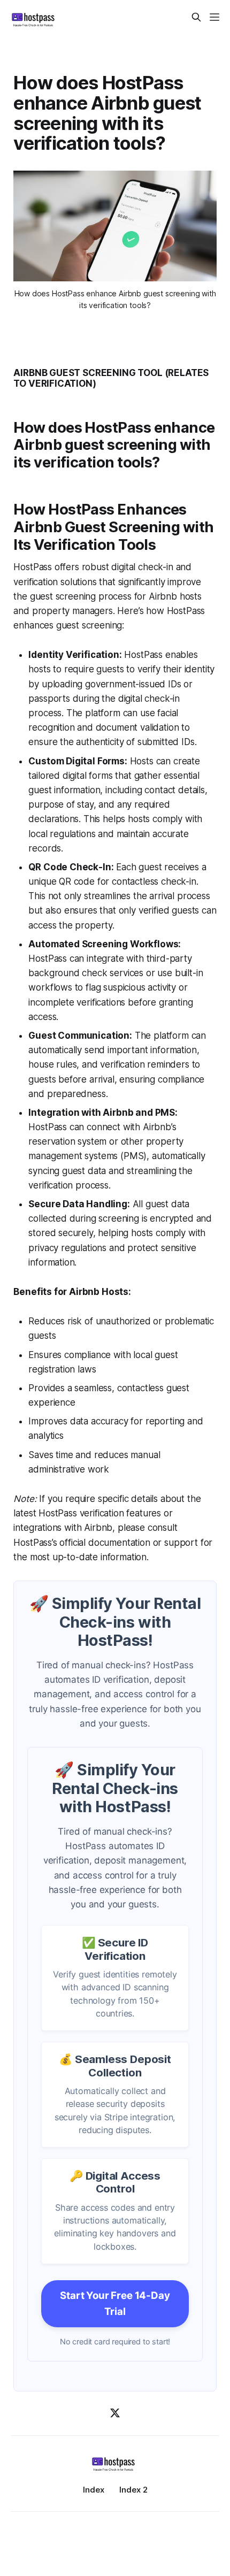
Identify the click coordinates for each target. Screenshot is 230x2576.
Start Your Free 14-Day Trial (115, 2303)
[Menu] (214, 17)
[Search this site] (196, 17)
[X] (115, 2413)
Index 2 (133, 2490)
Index (94, 2490)
